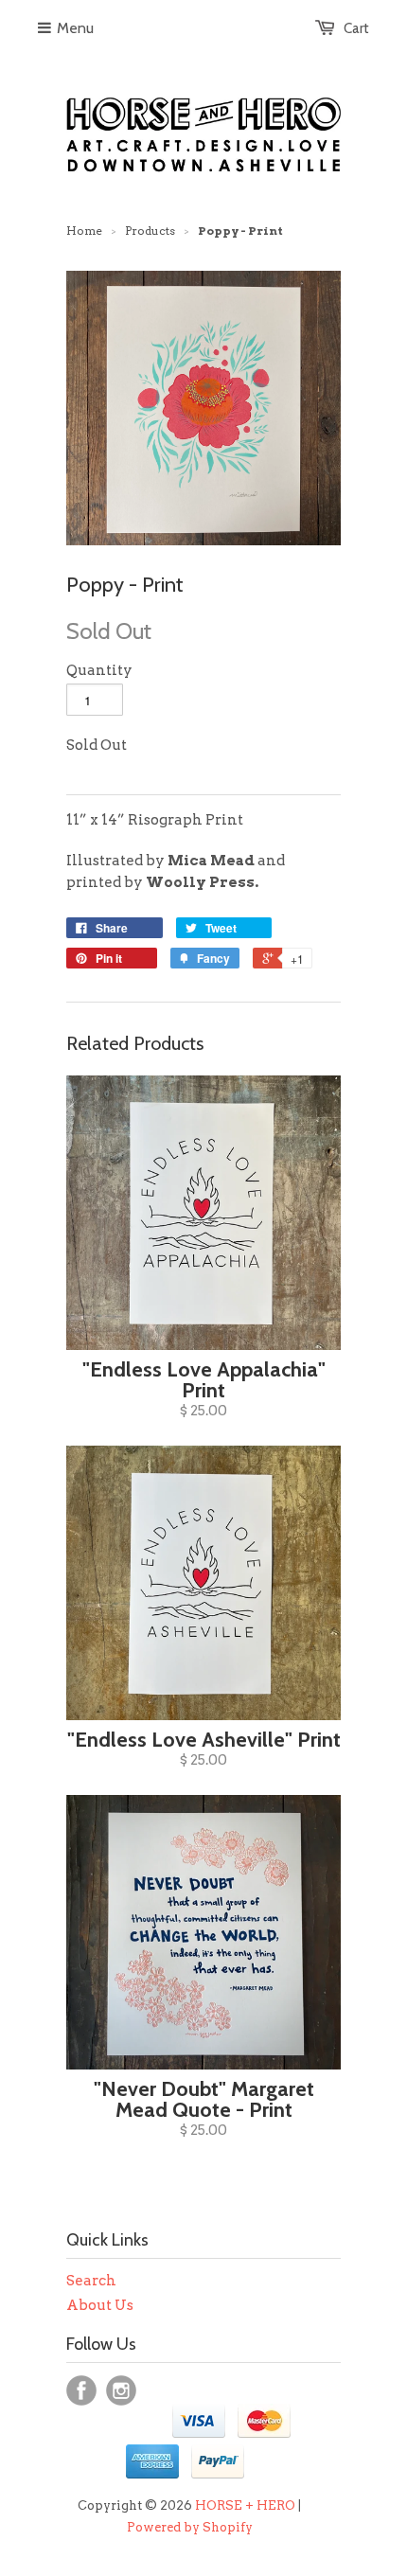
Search (91, 2281)
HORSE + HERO (245, 2505)
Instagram (121, 2390)
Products (150, 231)
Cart (356, 28)
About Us (100, 2305)
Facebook (81, 2390)
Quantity (99, 670)
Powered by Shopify (190, 2527)
